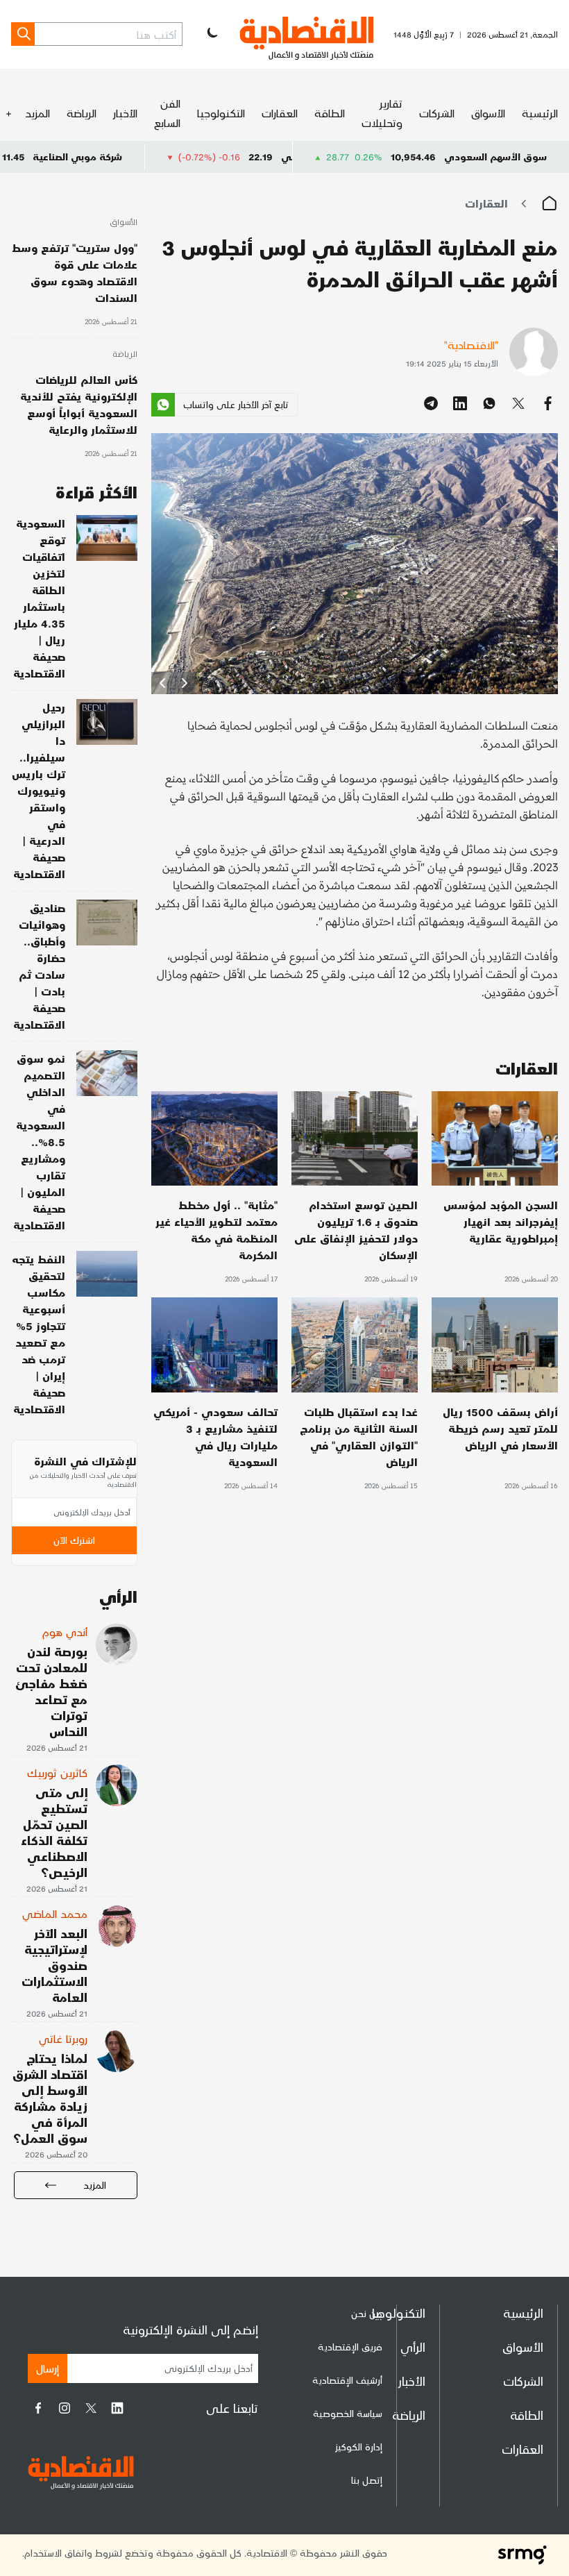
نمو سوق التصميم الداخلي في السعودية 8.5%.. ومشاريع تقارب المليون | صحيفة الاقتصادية (39, 1142)
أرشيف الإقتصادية (347, 2380)
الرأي (413, 2347)
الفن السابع (167, 113)
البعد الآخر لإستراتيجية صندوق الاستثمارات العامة (54, 1965)
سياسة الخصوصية (348, 2413)
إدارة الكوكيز (359, 2447)
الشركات (437, 113)
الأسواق (488, 113)
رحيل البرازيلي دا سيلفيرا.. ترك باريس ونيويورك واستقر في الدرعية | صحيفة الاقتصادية (39, 790)
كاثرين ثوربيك (57, 1773)
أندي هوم (65, 1632)
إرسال (48, 2368)
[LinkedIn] (117, 2408)
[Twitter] (91, 2408)
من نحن (367, 2313)
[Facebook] (38, 2408)
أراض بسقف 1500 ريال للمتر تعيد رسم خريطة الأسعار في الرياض (500, 1428)
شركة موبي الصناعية (156, 157)
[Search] (23, 34)
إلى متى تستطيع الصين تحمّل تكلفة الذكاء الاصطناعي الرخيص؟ (54, 1832)
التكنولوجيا (221, 113)
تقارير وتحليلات (382, 113)
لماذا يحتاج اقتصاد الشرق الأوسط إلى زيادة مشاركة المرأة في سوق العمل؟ (50, 2098)
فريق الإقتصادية (350, 2347)
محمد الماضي (55, 1913)
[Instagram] (65, 2408)
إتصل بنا (367, 2480)
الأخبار (125, 113)
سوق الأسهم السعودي (495, 157)
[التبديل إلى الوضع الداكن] (211, 34)
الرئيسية (540, 113)
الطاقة (330, 113)
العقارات (280, 113)
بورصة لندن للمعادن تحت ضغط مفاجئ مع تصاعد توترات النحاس (51, 1691)
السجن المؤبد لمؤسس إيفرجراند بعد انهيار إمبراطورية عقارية (501, 1221)
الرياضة (82, 113)
